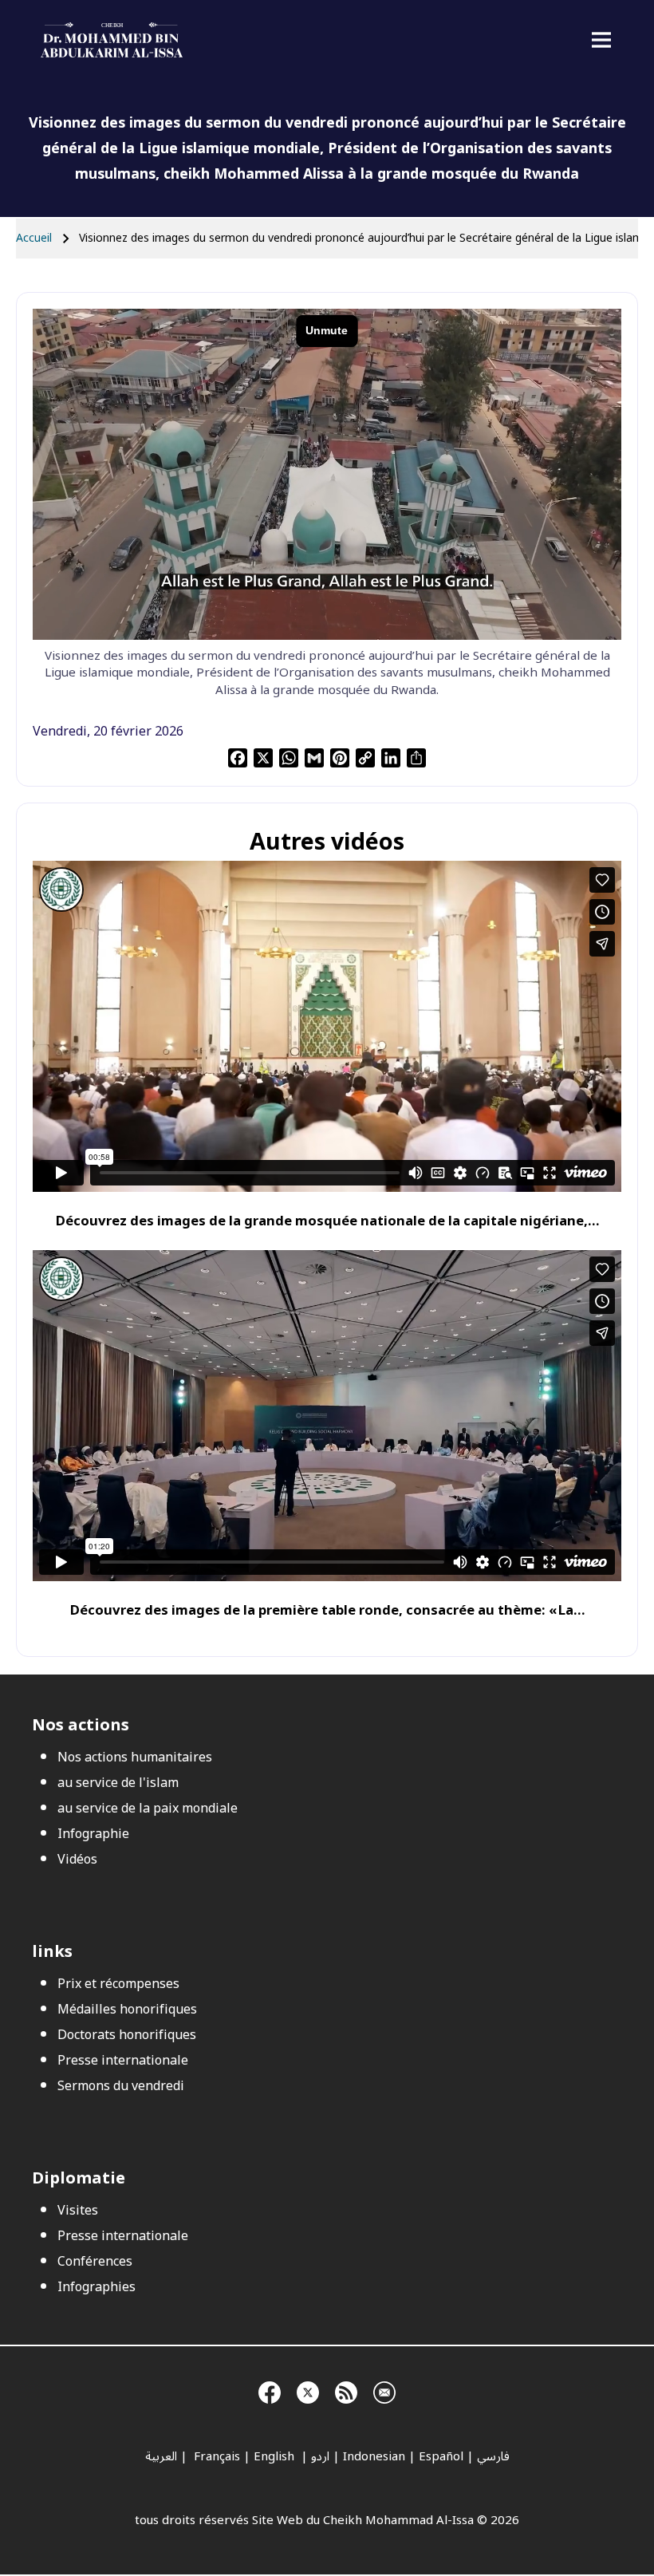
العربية (161, 2456)
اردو (320, 2456)
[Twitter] (308, 2390)
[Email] (384, 2390)
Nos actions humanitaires (135, 1757)
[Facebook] (270, 2390)
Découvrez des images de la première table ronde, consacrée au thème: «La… (327, 1610)
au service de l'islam (118, 1783)
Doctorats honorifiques (127, 2035)
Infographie (93, 1834)
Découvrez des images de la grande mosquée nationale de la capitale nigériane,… (327, 1221)
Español (441, 2456)
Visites (78, 2211)
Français (215, 2456)
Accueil (34, 238)
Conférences (95, 2262)
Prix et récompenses (118, 1984)
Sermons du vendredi (121, 2086)
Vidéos (77, 1860)
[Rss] (346, 2390)
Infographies (97, 2287)
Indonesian (374, 2456)
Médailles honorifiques (127, 2010)
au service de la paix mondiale (148, 1809)
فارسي (493, 2456)
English (276, 2456)
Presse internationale (123, 2061)
